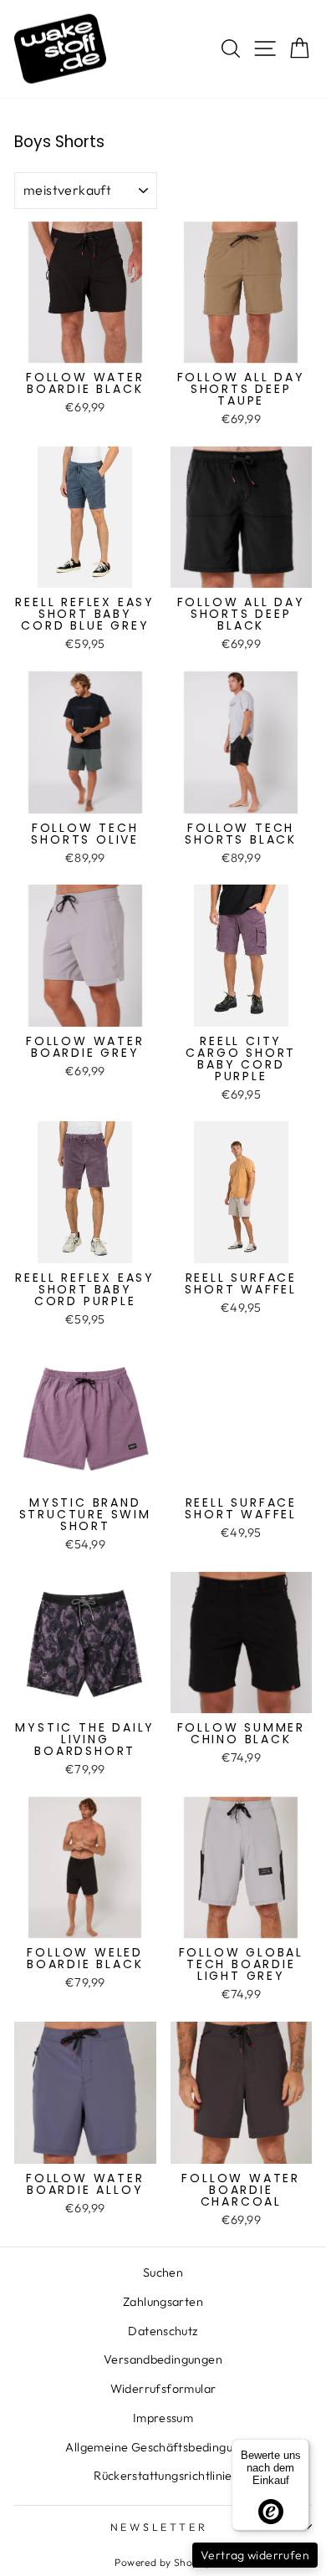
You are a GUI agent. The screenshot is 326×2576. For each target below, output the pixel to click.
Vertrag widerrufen (255, 2555)
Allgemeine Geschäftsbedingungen (163, 2447)
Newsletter (159, 2527)
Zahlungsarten (163, 2302)
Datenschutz (163, 2331)
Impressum (163, 2418)
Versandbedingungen (163, 2359)
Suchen (163, 2272)
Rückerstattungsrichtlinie (163, 2476)
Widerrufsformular (163, 2389)
